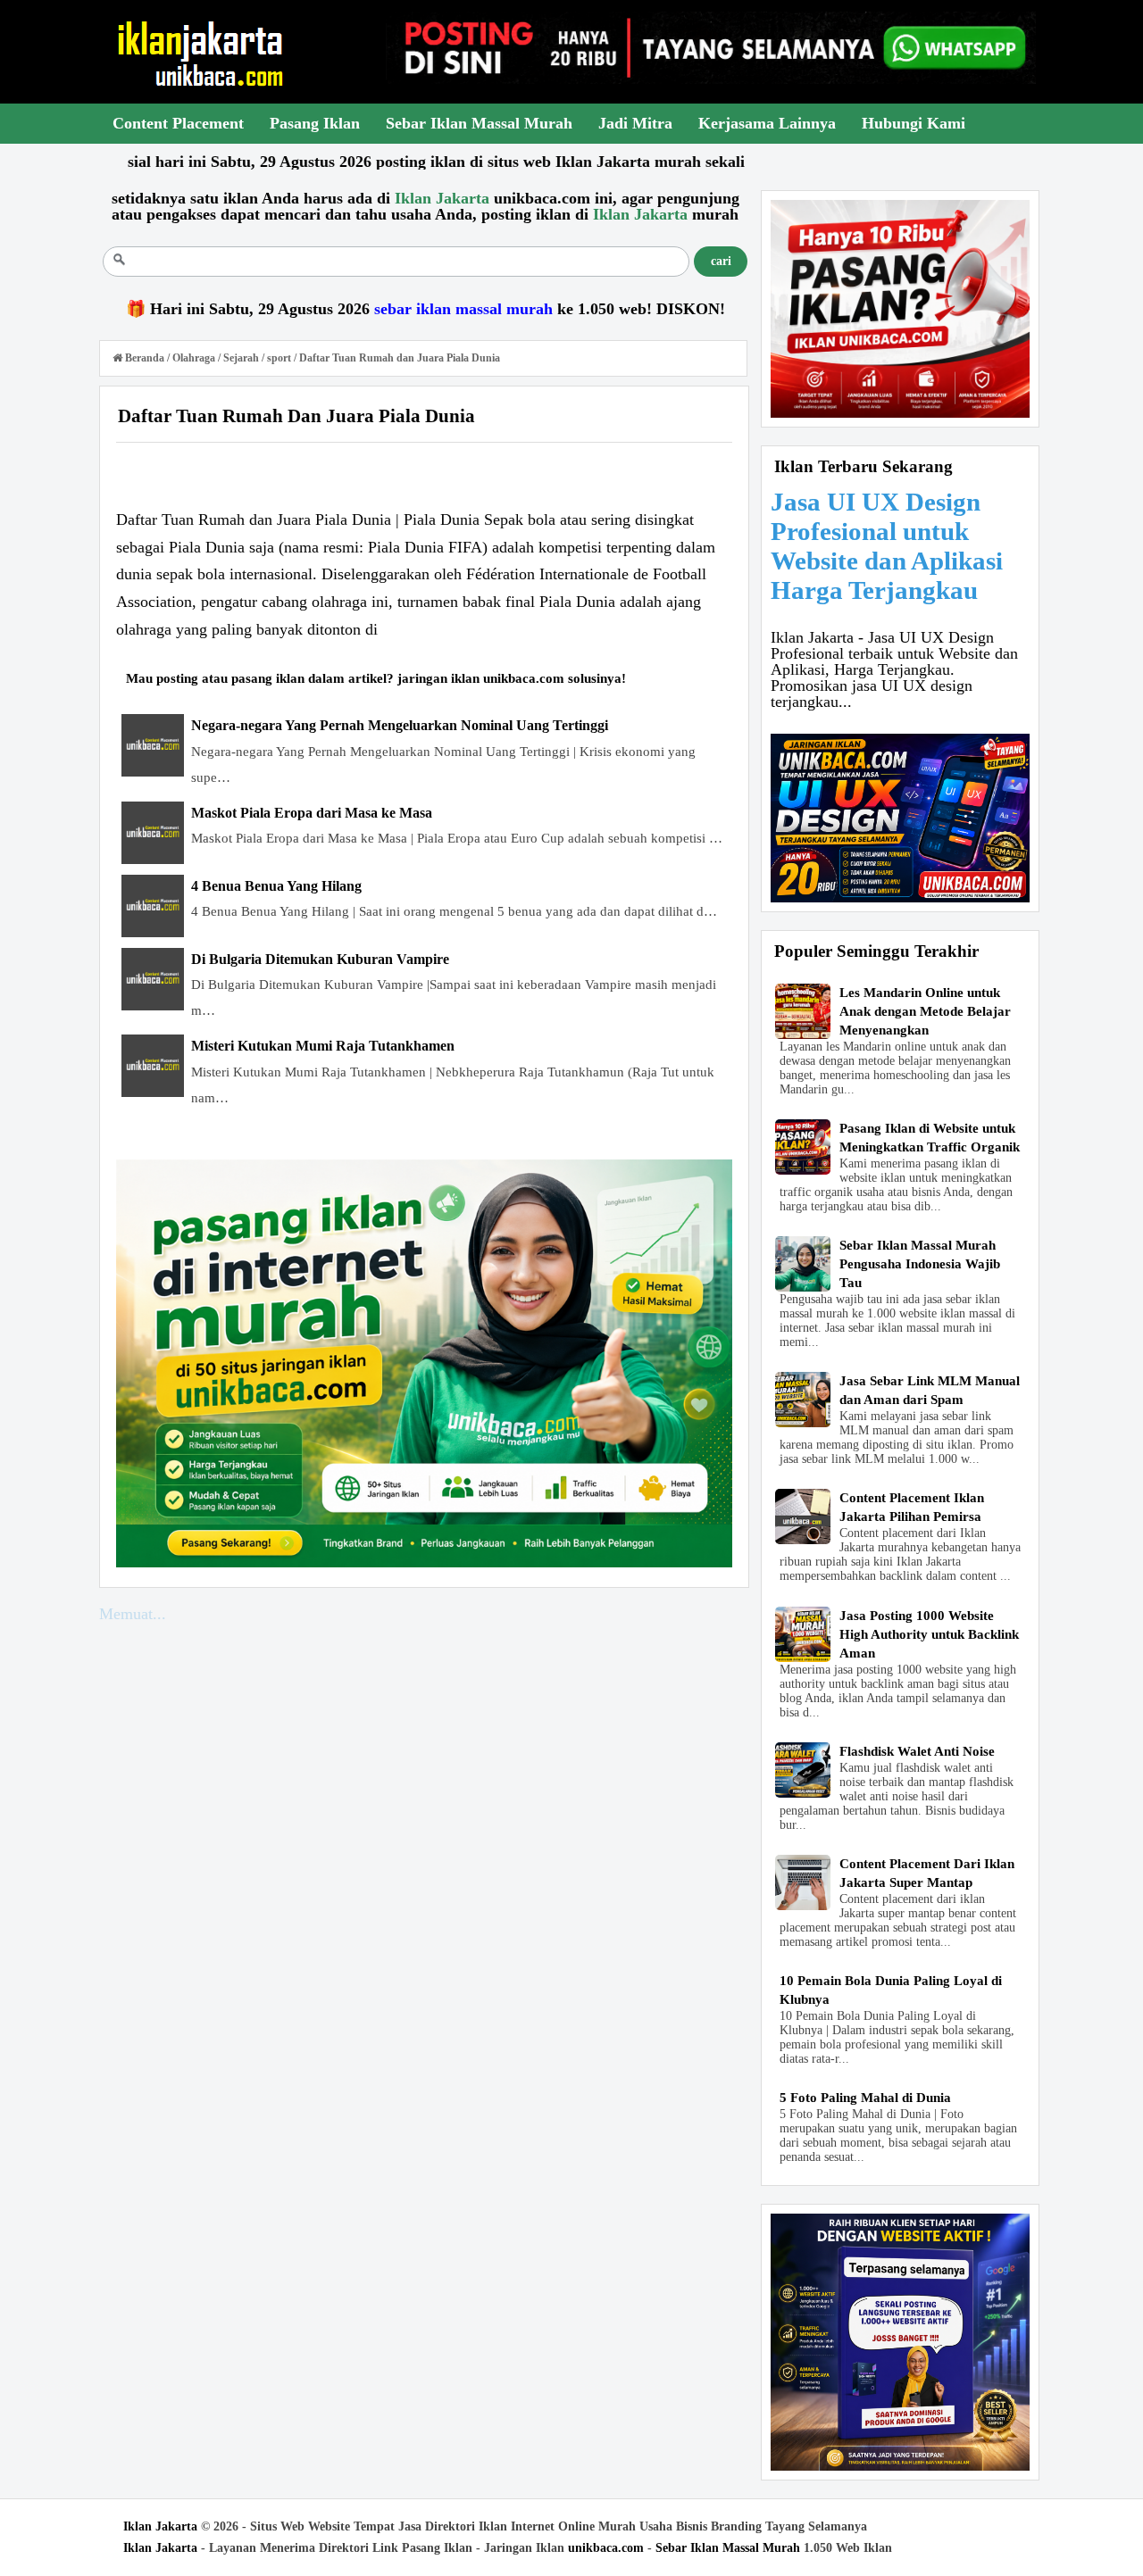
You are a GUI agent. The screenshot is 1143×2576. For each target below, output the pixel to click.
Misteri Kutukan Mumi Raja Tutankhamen (323, 1046)
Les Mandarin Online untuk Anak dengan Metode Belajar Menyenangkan (925, 1011)
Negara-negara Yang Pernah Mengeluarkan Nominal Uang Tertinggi (400, 725)
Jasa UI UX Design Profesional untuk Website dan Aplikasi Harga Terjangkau (887, 546)
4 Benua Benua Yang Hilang (276, 886)
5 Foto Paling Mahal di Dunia (865, 2098)
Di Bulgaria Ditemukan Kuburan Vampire (320, 959)
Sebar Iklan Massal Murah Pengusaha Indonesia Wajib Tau (920, 1264)
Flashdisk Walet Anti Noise (917, 1751)
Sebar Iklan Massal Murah (728, 2548)
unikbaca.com (606, 2548)
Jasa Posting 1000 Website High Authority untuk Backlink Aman (929, 1634)
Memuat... (133, 1614)
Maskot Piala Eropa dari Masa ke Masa (312, 813)
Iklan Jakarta (160, 2526)
